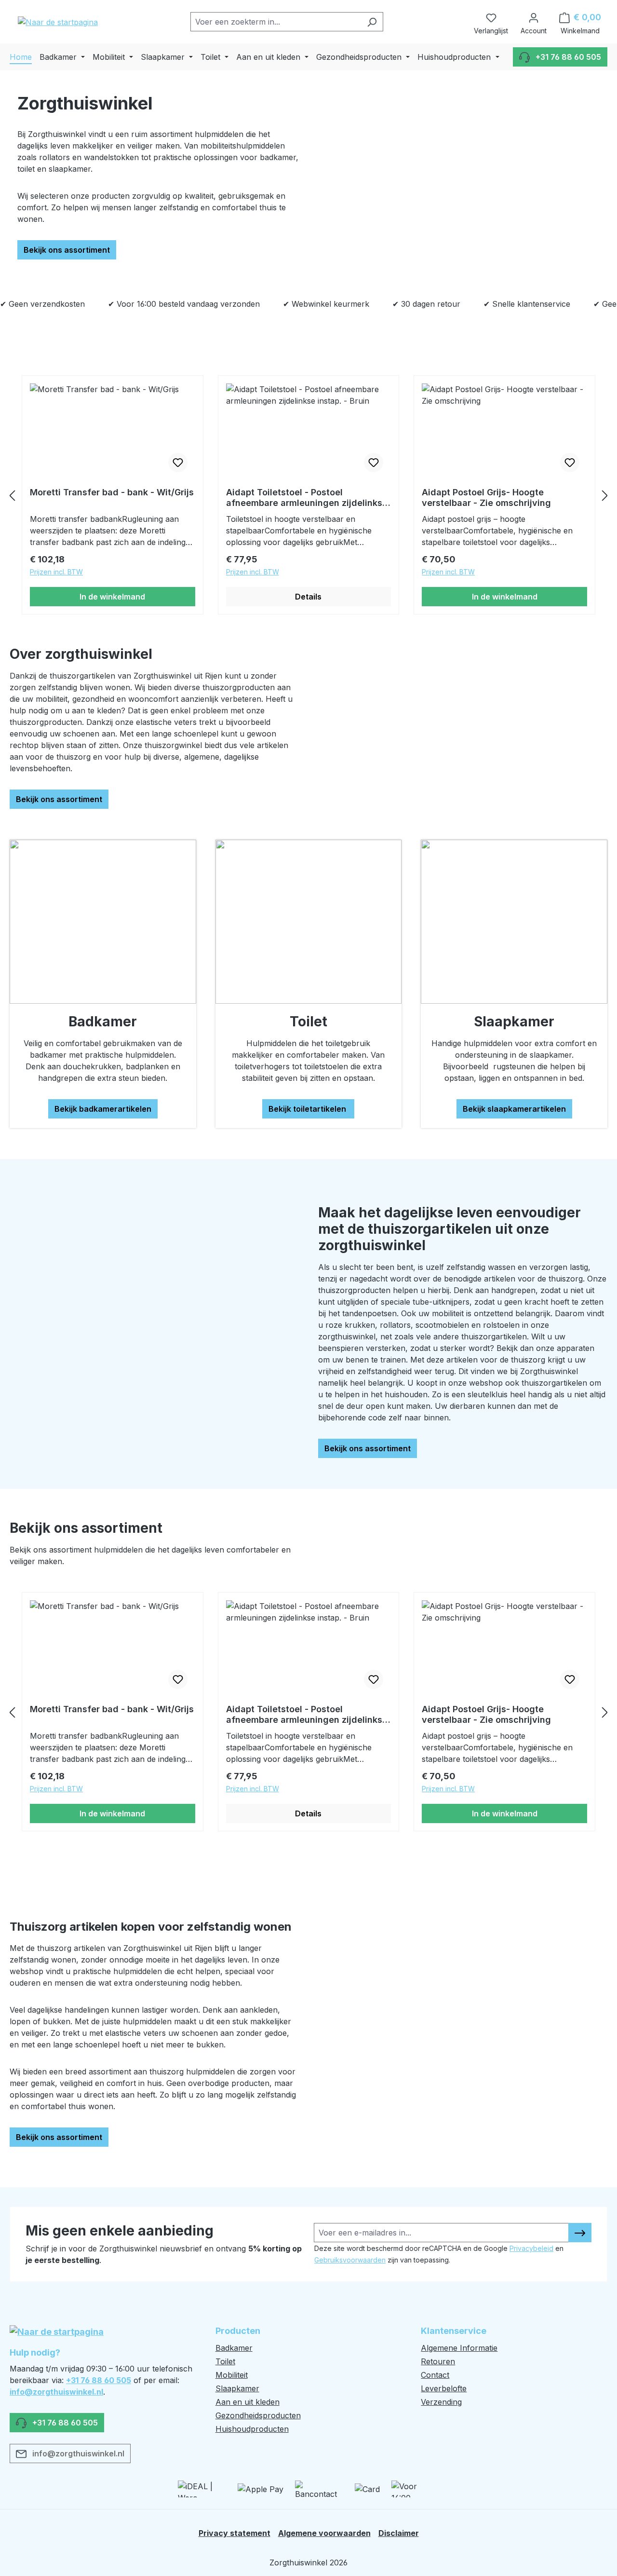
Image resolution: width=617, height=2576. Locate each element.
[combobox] (276, 22)
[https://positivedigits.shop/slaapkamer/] (514, 922)
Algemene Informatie (459, 2348)
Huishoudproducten (252, 2429)
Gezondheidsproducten (258, 2415)
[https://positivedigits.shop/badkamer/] (103, 922)
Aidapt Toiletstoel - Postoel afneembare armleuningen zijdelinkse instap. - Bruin (307, 498)
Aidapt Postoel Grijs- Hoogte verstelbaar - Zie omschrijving (486, 497)
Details (308, 597)
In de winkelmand (112, 597)
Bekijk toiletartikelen (308, 1109)
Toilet (225, 2361)
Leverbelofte (444, 2388)
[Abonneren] (580, 2233)
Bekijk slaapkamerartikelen (514, 1109)
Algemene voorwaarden (324, 2533)
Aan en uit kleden (248, 2402)
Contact (435, 2375)
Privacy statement (235, 2533)
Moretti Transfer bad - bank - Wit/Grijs (112, 492)
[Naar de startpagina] (58, 22)
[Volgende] (605, 495)
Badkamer (234, 2348)
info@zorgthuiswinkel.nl (56, 2392)
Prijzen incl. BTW (56, 572)
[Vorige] (12, 495)
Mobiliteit (232, 2375)
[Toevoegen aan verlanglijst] (178, 463)
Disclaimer (399, 2533)
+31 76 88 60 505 (99, 2380)
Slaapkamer (237, 2388)
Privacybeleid (531, 2248)
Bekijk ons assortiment (67, 250)
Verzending (441, 2402)
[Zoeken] (372, 22)
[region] (308, 495)
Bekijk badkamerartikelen (103, 1109)
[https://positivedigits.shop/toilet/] (309, 922)
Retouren (438, 2361)
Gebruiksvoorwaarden (350, 2260)
